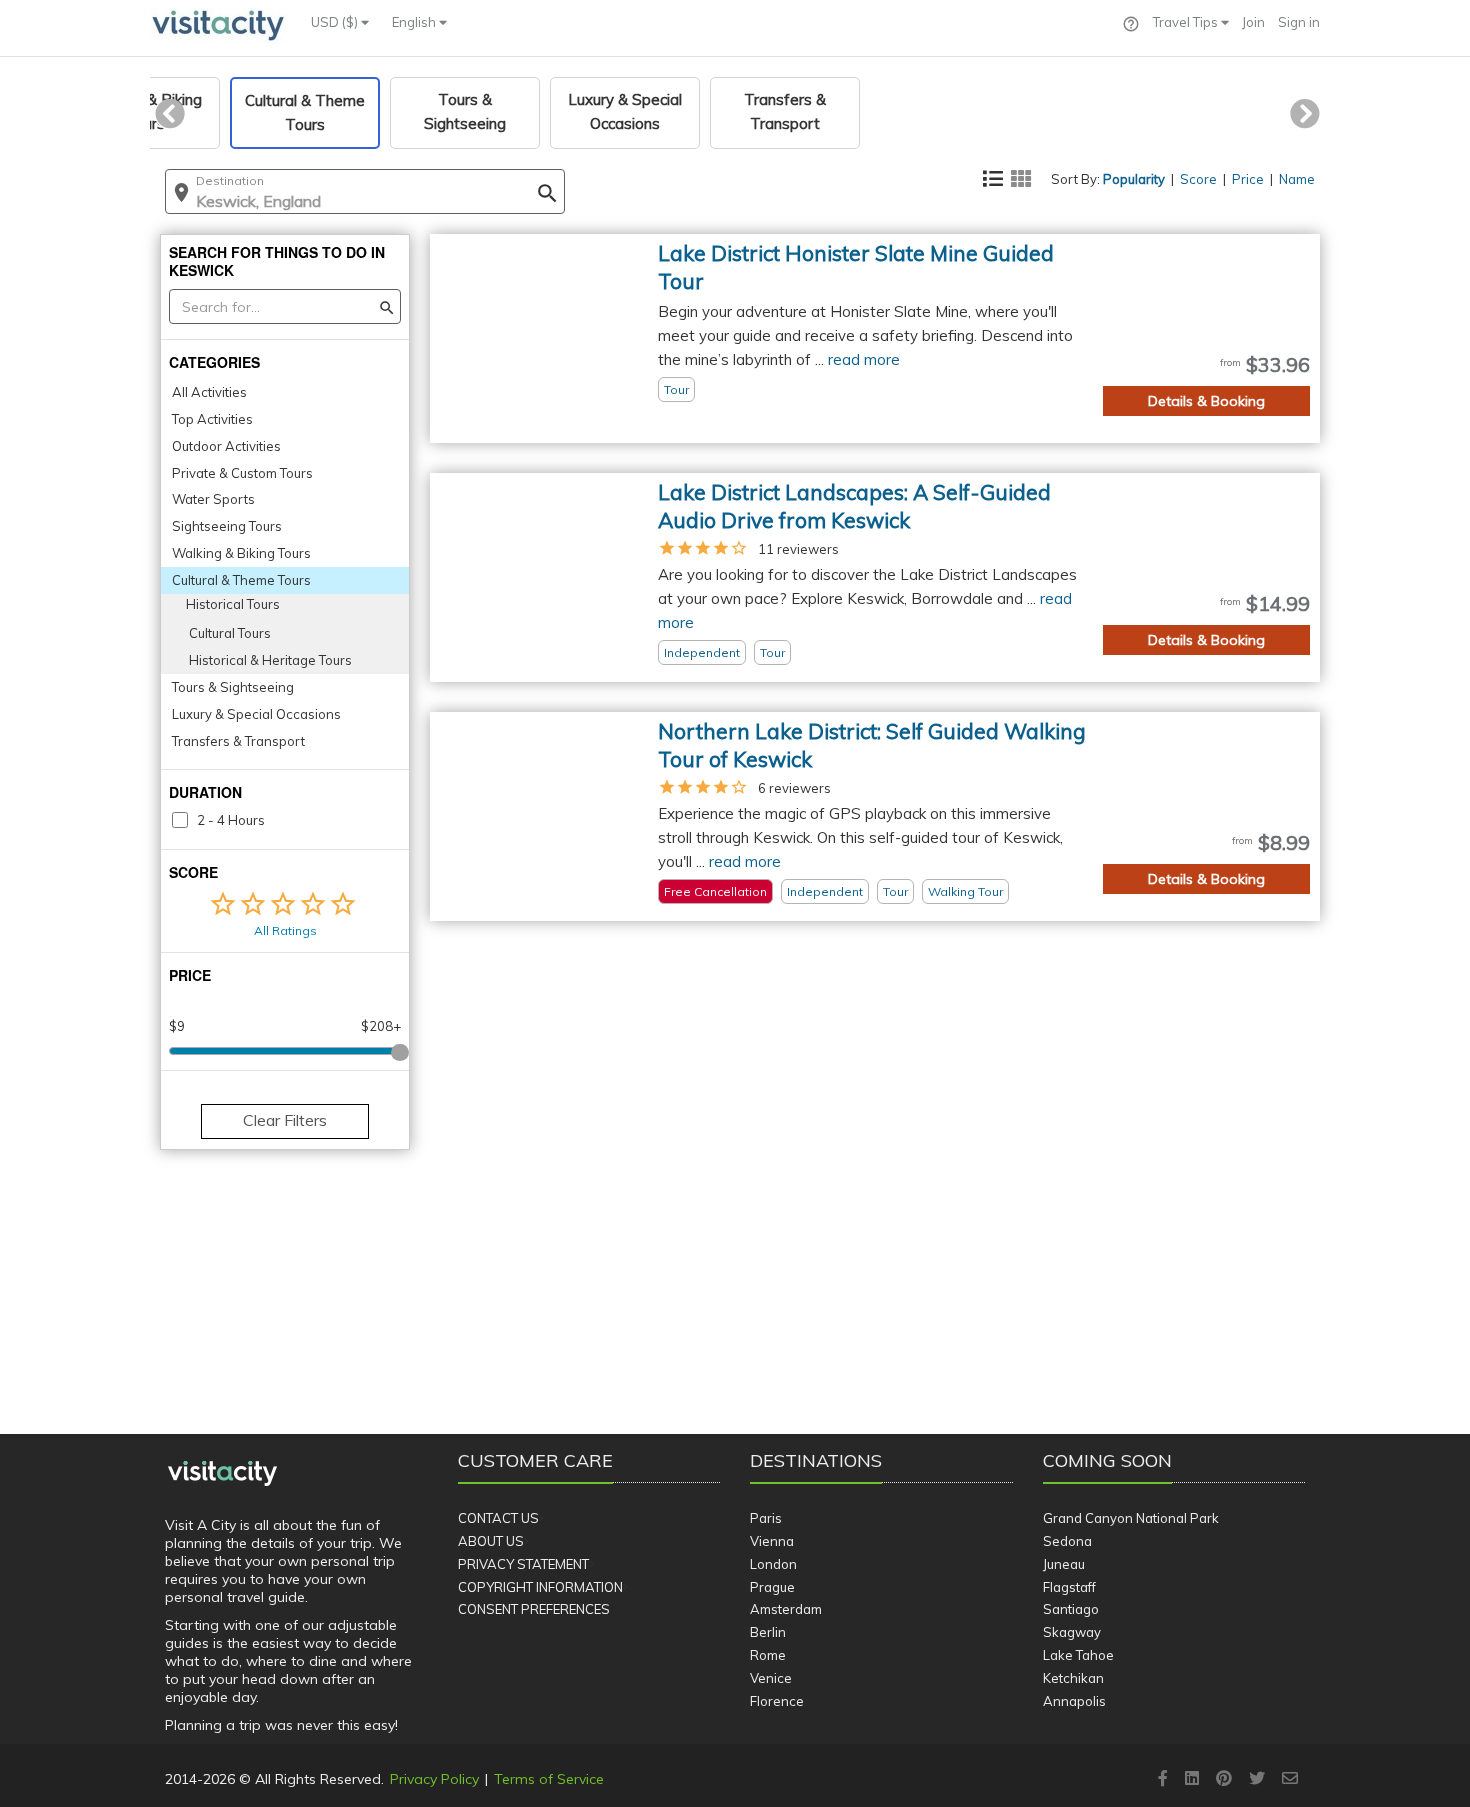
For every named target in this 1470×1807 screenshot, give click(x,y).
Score (1198, 179)
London (773, 1564)
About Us (491, 1541)
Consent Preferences (534, 1609)
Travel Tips (1187, 22)
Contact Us (498, 1518)
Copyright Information (540, 1587)
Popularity (1134, 179)
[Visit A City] (222, 1474)
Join (1253, 22)
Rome (768, 1655)
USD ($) (336, 22)
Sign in (1299, 22)
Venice (771, 1678)
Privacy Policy (434, 1779)
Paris (766, 1518)
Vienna (772, 1541)
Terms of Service (549, 1779)
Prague (772, 1587)
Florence (777, 1701)
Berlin (768, 1632)
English (415, 22)
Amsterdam (786, 1609)
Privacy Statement (523, 1564)
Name (1297, 179)
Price (1248, 179)
